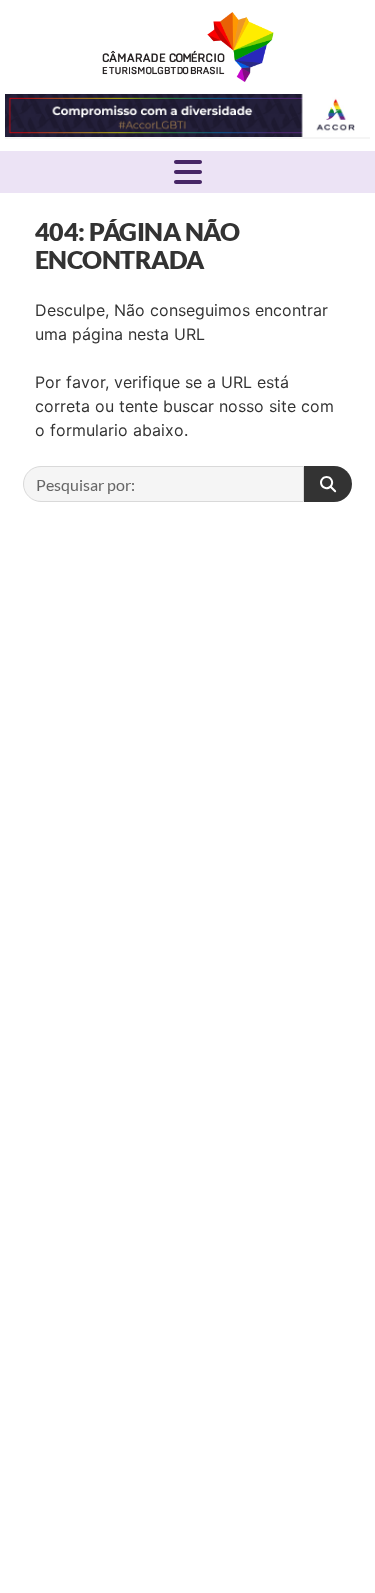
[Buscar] (328, 484)
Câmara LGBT (188, 47)
